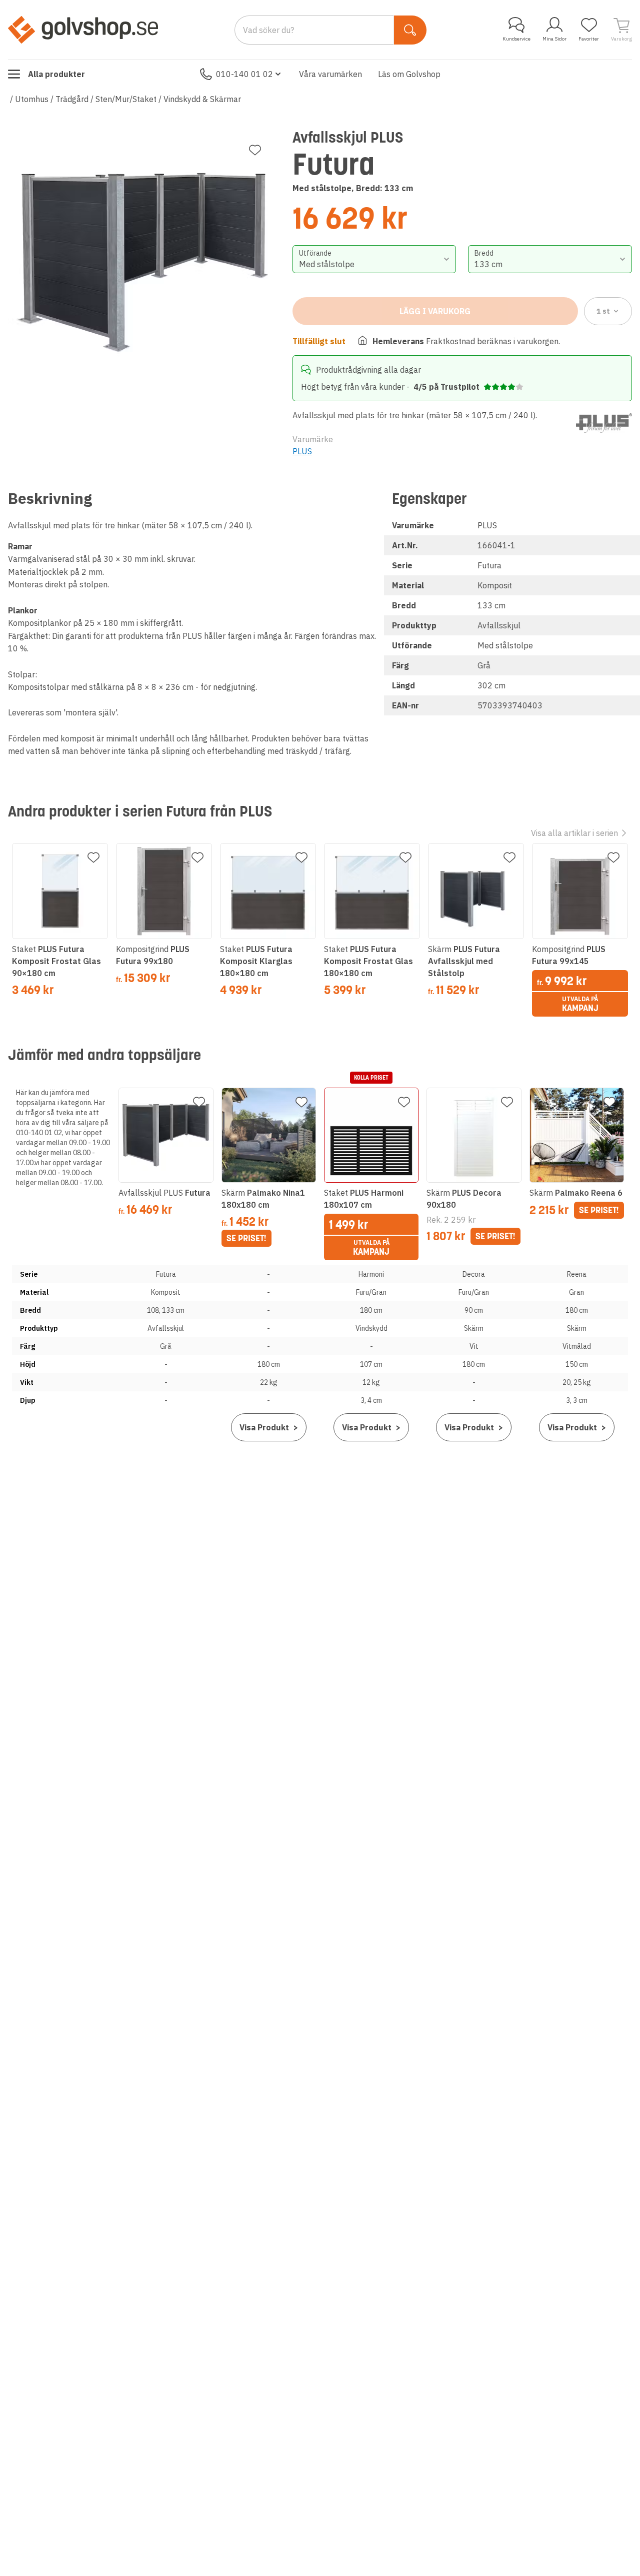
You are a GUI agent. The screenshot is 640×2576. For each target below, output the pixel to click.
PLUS (302, 451)
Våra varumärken (330, 74)
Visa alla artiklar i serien (574, 833)
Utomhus (32, 99)
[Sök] (410, 30)
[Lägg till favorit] (255, 150)
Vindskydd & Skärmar (202, 99)
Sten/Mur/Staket (126, 99)
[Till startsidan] (83, 30)
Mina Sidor (554, 39)
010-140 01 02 (244, 74)
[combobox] (374, 259)
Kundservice (516, 39)
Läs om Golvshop (409, 74)
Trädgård (72, 99)
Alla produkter (56, 74)
